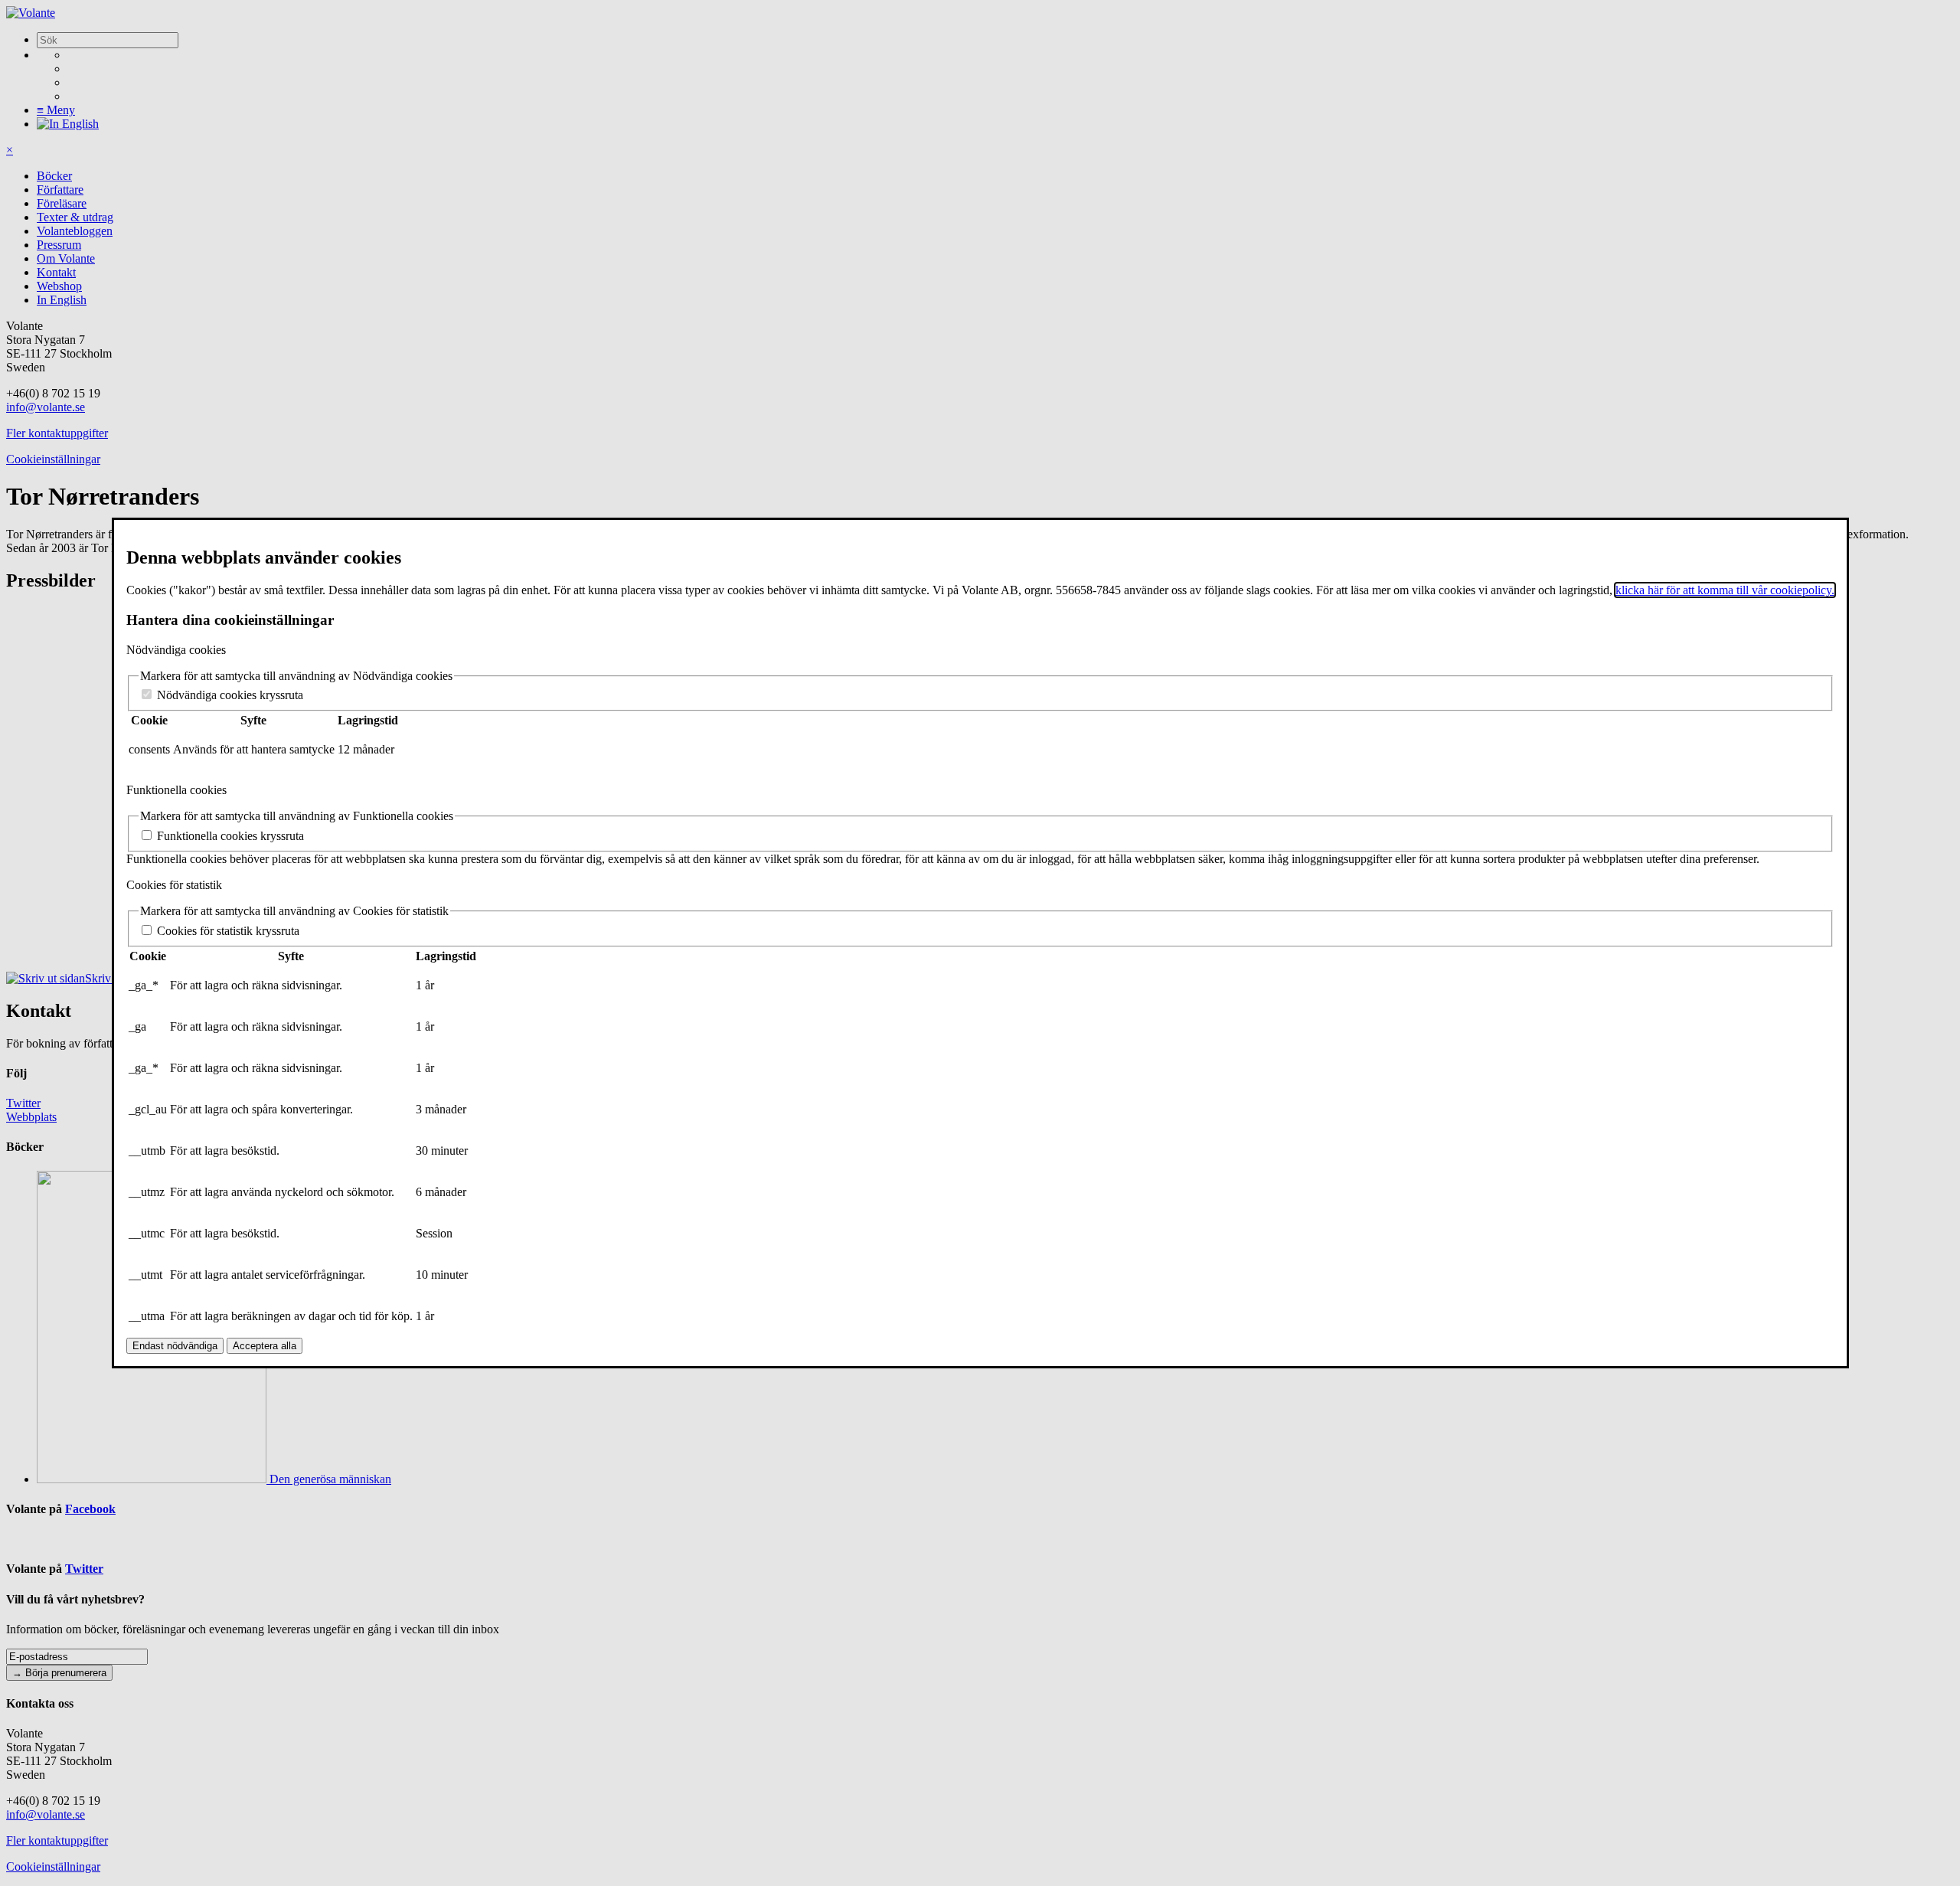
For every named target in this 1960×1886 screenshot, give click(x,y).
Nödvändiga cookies (176, 650)
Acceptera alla (265, 1346)
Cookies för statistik (174, 885)
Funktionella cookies (176, 790)
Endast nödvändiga (175, 1346)
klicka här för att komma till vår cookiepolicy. (1725, 590)
